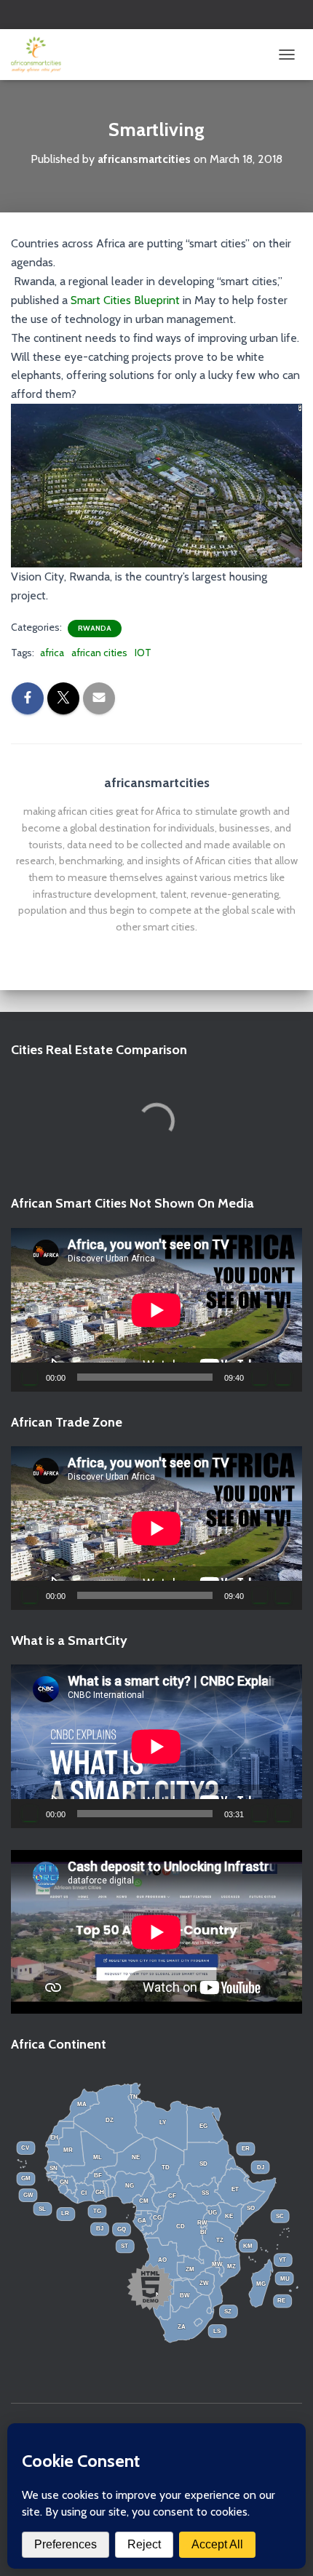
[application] (156, 1310)
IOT (143, 653)
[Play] (30, 1377)
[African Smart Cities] (41, 55)
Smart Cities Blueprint (125, 300)
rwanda (95, 628)
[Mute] (260, 1377)
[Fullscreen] (283, 1377)
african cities (99, 653)
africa (52, 653)
